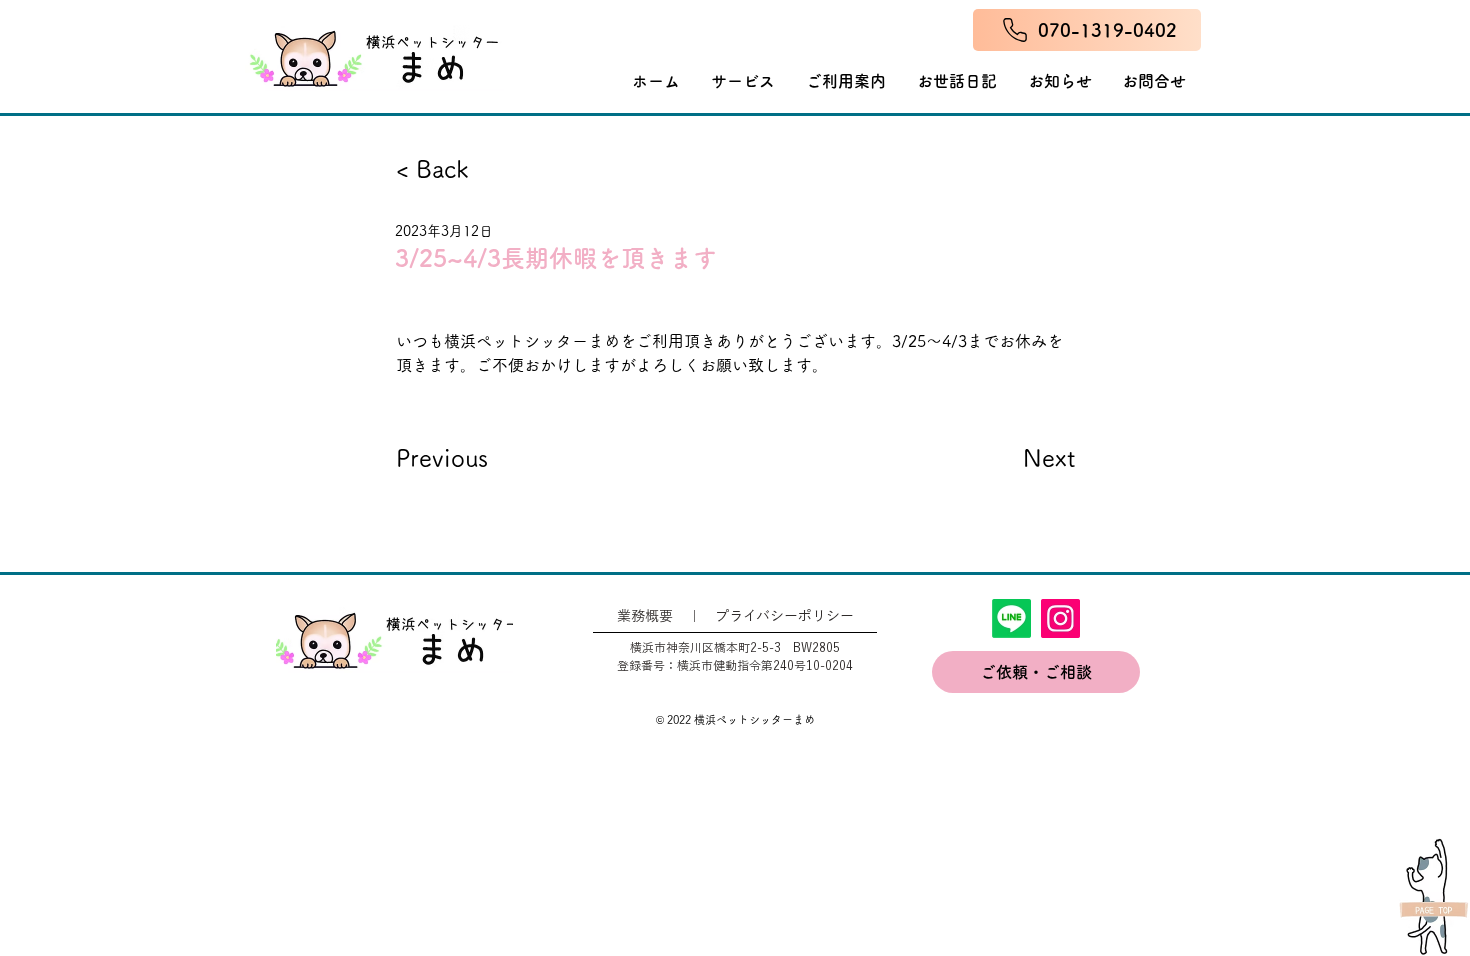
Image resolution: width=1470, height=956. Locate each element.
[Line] (1011, 618)
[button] (846, 81)
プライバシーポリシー (784, 616)
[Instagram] (1060, 618)
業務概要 (645, 616)
